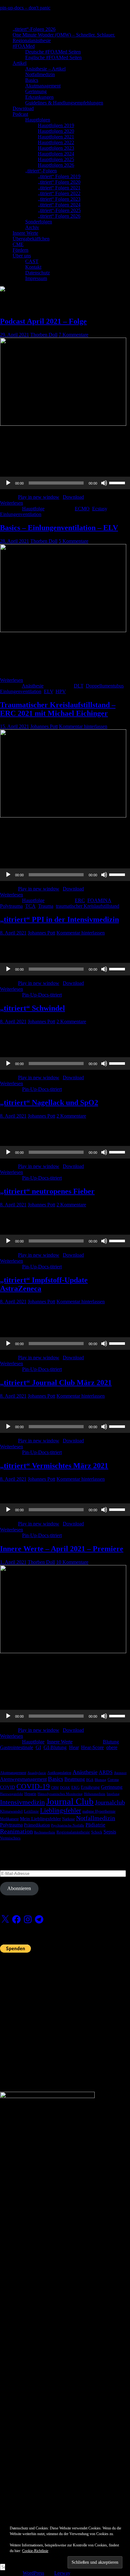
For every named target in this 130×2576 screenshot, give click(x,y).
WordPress (33, 2573)
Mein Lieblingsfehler (40, 1819)
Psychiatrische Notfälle (68, 1825)
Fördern (21, 250)
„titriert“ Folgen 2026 (59, 216)
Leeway (62, 2573)
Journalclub (110, 1802)
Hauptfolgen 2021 (56, 137)
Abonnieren (19, 1888)
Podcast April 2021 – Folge (43, 321)
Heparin (30, 1794)
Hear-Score (92, 1747)
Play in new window (39, 497)
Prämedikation (37, 1825)
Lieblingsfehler (61, 1810)
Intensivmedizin (22, 1802)
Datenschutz (38, 273)
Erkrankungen (39, 97)
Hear (74, 1747)
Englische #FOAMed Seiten (53, 57)
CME (18, 244)
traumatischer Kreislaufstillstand (88, 906)
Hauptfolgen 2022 (56, 142)
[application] (65, 483)
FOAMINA (99, 900)
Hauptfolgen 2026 (56, 165)
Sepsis (110, 1832)
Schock (97, 1832)
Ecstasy (100, 509)
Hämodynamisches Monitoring (60, 1794)
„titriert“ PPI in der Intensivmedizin (59, 919)
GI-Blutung (55, 1747)
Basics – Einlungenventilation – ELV (59, 528)
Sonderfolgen (39, 222)
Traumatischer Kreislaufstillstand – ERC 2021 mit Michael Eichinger (58, 709)
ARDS (106, 1772)
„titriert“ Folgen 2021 (59, 188)
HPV (61, 691)
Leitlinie (31, 1811)
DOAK (65, 1788)
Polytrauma (11, 906)
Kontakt (33, 267)
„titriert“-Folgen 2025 (59, 210)
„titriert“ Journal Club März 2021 (56, 1383)
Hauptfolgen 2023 (56, 148)
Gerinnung (36, 91)
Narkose (68, 1819)
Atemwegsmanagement (23, 1779)
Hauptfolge (33, 509)
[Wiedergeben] (8, 483)
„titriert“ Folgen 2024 (59, 205)
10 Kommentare (72, 1562)
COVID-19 (33, 1786)
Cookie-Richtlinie (35, 2551)
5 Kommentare (74, 541)
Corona (113, 1780)
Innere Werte (25, 233)
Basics (32, 80)
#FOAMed (24, 46)
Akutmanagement (43, 86)
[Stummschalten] (104, 483)
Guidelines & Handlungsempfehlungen (64, 103)
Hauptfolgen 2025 (56, 159)
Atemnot (120, 1773)
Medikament (9, 1819)
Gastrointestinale (17, 1747)
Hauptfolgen (38, 120)
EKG (75, 1787)
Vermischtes (10, 1838)
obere (112, 1747)
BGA (90, 1780)
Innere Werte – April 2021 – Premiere (62, 1549)
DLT (79, 686)
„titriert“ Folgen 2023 (59, 199)
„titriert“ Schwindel (32, 1008)
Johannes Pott (44, 726)
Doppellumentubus (105, 686)
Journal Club (70, 1801)
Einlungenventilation (21, 514)
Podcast (20, 114)
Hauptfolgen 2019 (56, 125)
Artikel (20, 63)
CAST (32, 261)
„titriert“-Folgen (41, 171)
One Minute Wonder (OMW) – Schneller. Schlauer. (64, 35)
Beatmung (75, 1779)
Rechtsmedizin (45, 1832)
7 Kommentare (74, 335)
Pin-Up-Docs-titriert (42, 995)
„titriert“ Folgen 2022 (59, 193)
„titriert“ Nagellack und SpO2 (49, 1103)
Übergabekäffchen (31, 239)
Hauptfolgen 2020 (56, 131)
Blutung (111, 1742)
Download (23, 108)
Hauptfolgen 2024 (56, 154)
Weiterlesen (12, 503)
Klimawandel (11, 1811)
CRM (55, 1788)
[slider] (118, 482)
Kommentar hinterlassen (83, 726)
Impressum (36, 278)
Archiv (32, 227)
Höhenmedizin (95, 1794)
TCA (30, 906)
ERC (80, 900)
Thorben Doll (44, 335)
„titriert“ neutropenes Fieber (47, 1191)
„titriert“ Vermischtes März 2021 (54, 1466)
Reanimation (16, 1831)
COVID (8, 1787)
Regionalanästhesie (32, 40)
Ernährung (90, 1787)
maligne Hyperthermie (99, 1811)
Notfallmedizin (40, 74)
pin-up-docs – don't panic (25, 8)
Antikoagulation (59, 1773)
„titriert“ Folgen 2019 (59, 176)
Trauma (46, 906)
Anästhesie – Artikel (45, 69)
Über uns (22, 256)
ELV (48, 691)
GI (38, 1747)
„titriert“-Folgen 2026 (34, 29)
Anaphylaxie (37, 1773)
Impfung (113, 1794)
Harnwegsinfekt (12, 1794)
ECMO (82, 509)
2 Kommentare (71, 1021)
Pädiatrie (95, 1825)
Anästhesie (33, 686)
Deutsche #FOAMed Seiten (53, 52)
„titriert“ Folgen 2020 (59, 182)
